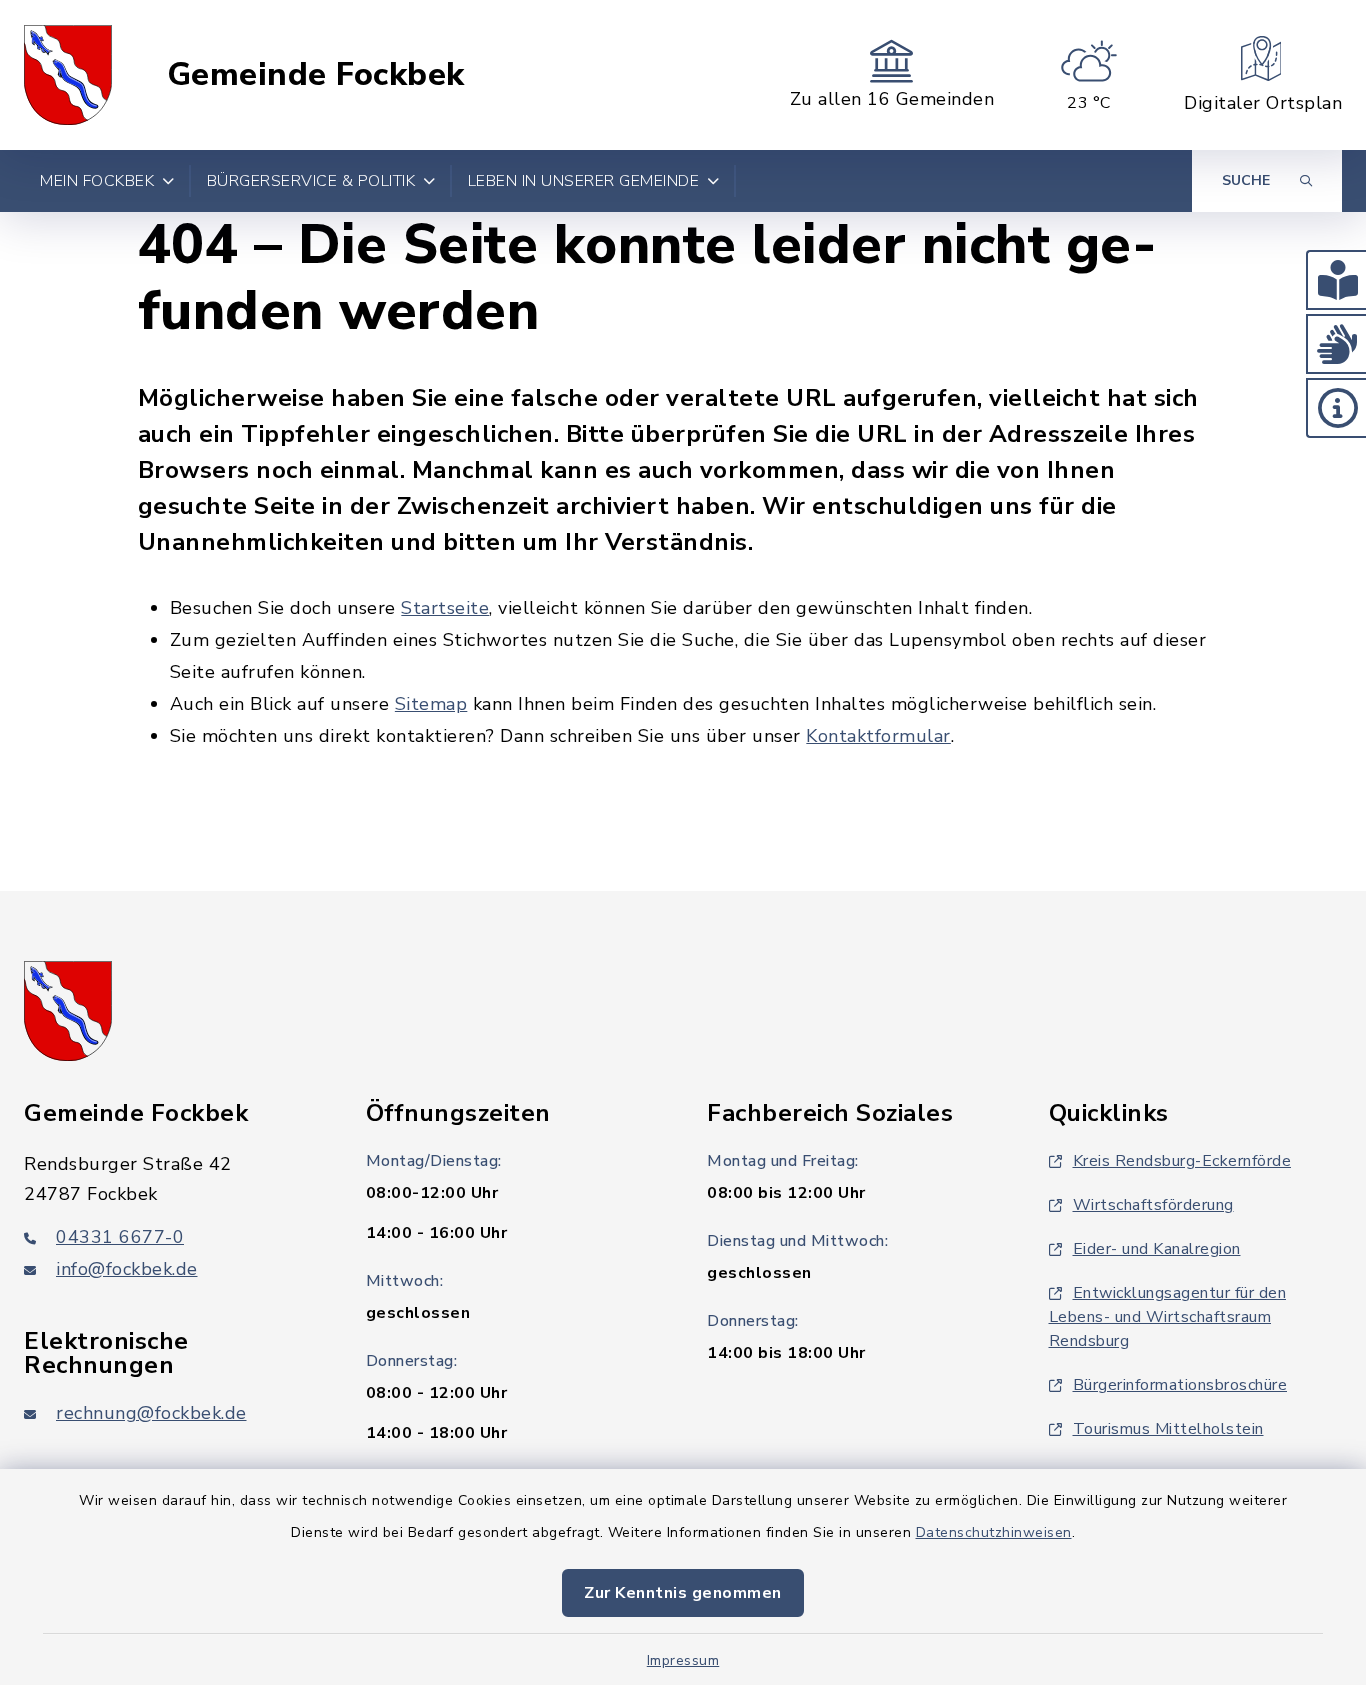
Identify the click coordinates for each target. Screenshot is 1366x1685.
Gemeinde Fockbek (316, 75)
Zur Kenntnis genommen (683, 1593)
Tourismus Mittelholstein (1168, 1429)
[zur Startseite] (68, 75)
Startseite (445, 608)
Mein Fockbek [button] (97, 181)
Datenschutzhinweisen (994, 1532)
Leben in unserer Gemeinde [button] (584, 181)
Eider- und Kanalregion (1157, 1249)
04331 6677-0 (120, 1237)
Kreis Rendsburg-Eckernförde (1182, 1161)
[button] (1336, 280)
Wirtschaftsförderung (1153, 1205)
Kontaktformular (878, 736)
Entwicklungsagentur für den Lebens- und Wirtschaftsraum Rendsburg (1168, 1317)
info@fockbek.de (127, 1269)
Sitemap (431, 704)
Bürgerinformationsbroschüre (1180, 1385)
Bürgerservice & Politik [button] (311, 181)
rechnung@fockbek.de (151, 1413)
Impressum (683, 1660)
